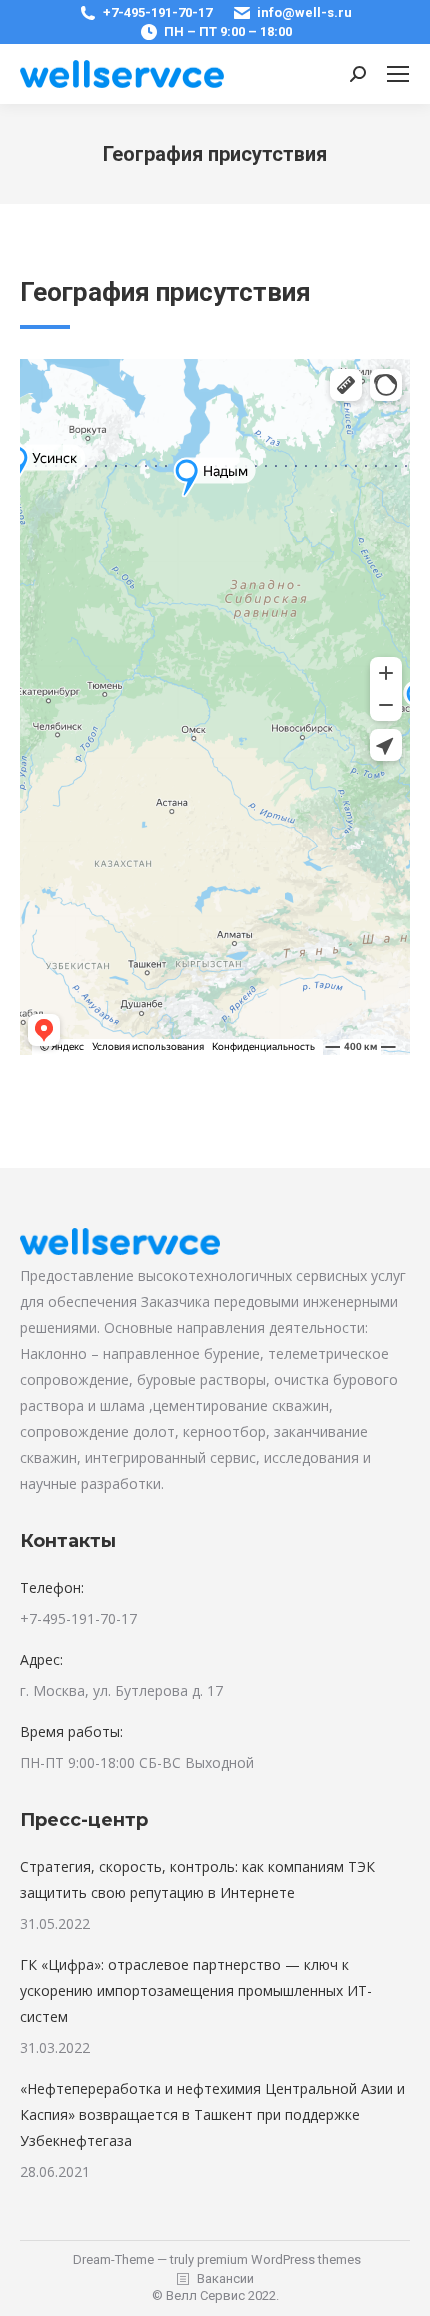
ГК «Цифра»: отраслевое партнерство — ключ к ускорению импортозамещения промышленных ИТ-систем (196, 1990)
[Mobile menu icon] (398, 74)
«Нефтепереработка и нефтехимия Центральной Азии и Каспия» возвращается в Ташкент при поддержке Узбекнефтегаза (212, 2114)
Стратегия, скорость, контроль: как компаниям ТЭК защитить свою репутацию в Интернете (197, 1879)
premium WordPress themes (279, 2259)
